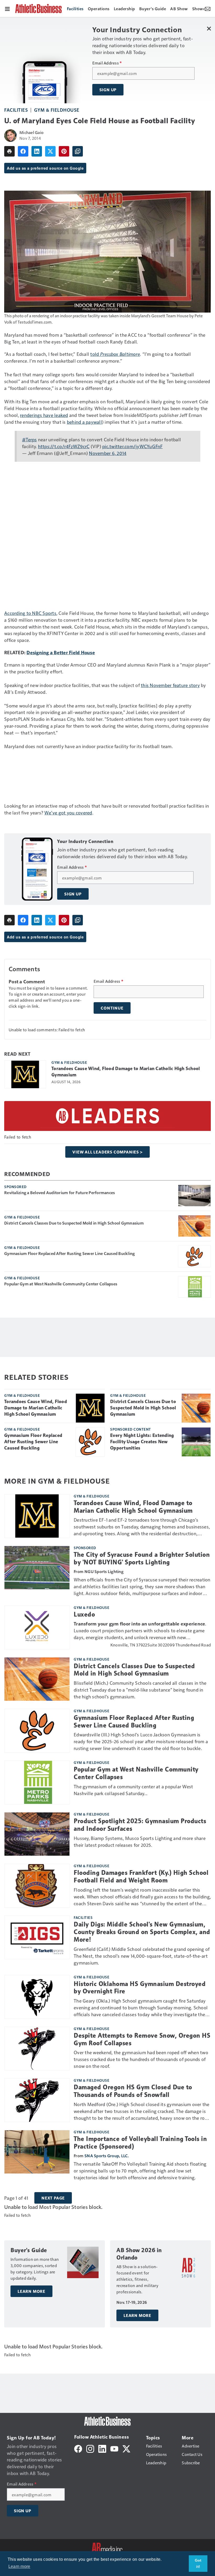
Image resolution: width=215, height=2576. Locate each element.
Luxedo (84, 1614)
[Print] (9, 151)
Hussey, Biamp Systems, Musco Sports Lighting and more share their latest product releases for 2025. (140, 1841)
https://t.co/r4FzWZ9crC (64, 446)
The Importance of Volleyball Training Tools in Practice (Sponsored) (140, 2143)
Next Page (53, 2198)
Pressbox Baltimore (120, 354)
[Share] (23, 151)
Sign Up (108, 90)
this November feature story (170, 685)
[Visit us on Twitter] (126, 2448)
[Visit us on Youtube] (114, 2448)
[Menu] (7, 8)
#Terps (29, 439)
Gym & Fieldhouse (57, 110)
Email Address (107, 63)
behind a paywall (84, 422)
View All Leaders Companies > (107, 1152)
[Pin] (64, 151)
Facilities (16, 110)
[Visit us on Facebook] (78, 2448)
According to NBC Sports (30, 613)
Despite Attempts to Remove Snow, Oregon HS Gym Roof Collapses (142, 2039)
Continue (112, 1008)
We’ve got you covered (68, 812)
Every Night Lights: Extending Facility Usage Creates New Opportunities (142, 1442)
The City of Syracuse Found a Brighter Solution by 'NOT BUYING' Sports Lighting (142, 1558)
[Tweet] (50, 151)
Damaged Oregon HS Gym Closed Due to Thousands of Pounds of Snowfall (133, 2091)
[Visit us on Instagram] (90, 2448)
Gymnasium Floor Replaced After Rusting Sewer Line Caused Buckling (69, 1253)
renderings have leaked (44, 415)
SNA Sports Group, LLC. (107, 2156)
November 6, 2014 (108, 453)
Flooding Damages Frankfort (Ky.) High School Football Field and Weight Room (141, 1877)
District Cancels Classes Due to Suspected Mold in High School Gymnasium (74, 1223)
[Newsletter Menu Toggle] (208, 8)
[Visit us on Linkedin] (102, 2448)
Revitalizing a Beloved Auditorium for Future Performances (60, 1193)
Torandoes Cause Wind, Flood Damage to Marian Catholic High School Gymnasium (126, 1072)
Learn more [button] (19, 2566)
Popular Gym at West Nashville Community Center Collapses (61, 1284)
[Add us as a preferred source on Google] (78, 151)
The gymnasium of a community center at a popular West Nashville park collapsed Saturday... (133, 1790)
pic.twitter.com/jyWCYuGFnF (133, 446)
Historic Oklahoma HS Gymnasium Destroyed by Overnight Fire (140, 1988)
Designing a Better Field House (61, 652)
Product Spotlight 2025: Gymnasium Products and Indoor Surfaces (140, 1825)
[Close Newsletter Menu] (209, 28)
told (95, 354)
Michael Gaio (31, 132)
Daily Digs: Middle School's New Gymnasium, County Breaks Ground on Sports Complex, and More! (142, 1932)
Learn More (31, 2291)
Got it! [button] (198, 2563)
